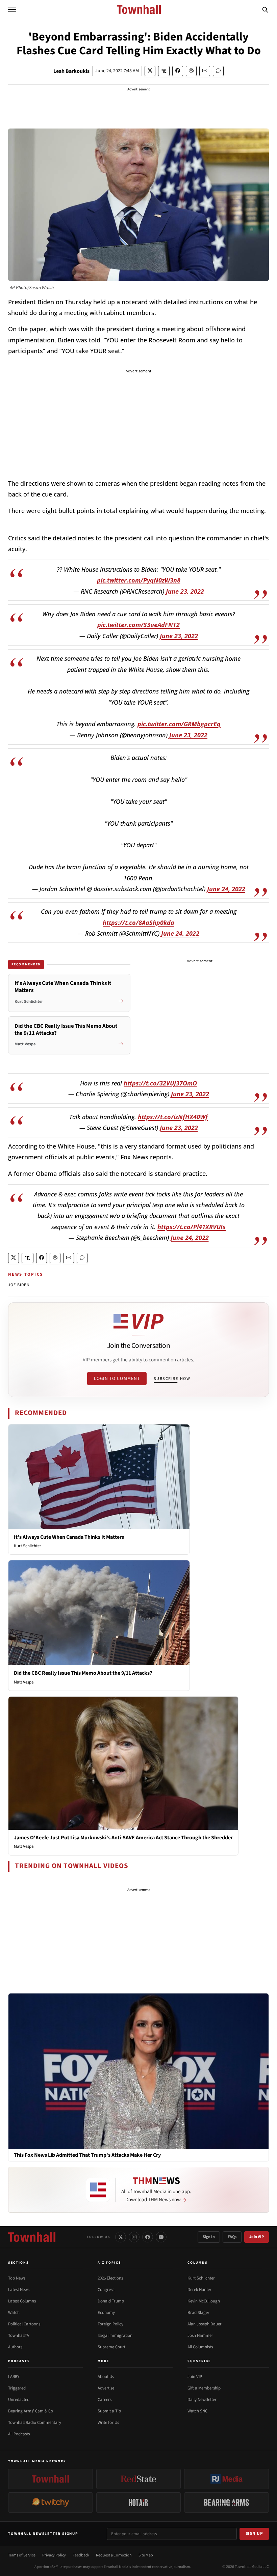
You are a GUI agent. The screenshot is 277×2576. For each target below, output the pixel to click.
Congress (106, 2290)
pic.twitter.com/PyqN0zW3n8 (139, 580)
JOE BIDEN (19, 1285)
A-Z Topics (109, 2263)
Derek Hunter (199, 2290)
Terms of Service (22, 2555)
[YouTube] (161, 2237)
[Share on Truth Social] (164, 71)
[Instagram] (134, 2237)
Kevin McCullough (204, 2301)
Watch (14, 2313)
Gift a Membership (204, 2388)
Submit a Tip (109, 2411)
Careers (105, 2400)
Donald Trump (111, 2301)
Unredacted (19, 2400)
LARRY (14, 2377)
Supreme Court (111, 2347)
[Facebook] (148, 2237)
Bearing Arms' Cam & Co (31, 2411)
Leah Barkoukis (71, 71)
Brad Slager (198, 2313)
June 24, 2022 (226, 889)
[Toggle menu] (12, 9)
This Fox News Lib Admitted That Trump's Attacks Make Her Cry (87, 2155)
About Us (106, 2377)
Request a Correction (114, 2555)
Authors (15, 2347)
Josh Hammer (200, 2336)
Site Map (146, 2555)
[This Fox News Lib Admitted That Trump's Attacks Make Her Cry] (138, 2071)
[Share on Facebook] (178, 71)
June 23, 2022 (185, 591)
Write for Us (108, 2423)
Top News (17, 2278)
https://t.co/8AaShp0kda (138, 923)
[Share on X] (150, 71)
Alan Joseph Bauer (205, 2324)
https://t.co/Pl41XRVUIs (192, 1227)
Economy (106, 2313)
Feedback (81, 2555)
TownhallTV (19, 2336)
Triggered (17, 2388)
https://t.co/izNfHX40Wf (173, 1117)
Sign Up (254, 2533)
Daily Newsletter (202, 2400)
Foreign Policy (110, 2324)
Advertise (106, 2388)
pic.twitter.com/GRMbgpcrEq (179, 724)
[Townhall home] (32, 2237)
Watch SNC (197, 2411)
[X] (121, 2237)
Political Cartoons (24, 2324)
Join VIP (257, 2237)
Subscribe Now (172, 1379)
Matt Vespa (24, 1682)
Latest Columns (22, 2301)
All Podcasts (19, 2434)
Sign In (209, 2237)
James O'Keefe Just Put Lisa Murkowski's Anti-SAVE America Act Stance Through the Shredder (123, 1838)
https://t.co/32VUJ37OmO (160, 1083)
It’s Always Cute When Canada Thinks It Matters (69, 1537)
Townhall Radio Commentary (35, 2423)
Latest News (19, 2290)
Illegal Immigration (115, 2336)
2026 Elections (110, 2278)
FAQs (232, 2237)
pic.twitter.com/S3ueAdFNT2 (138, 625)
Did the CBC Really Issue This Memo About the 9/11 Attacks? (83, 1673)
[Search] (265, 9)
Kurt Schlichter (28, 1546)
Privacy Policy (54, 2555)
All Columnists (200, 2347)
